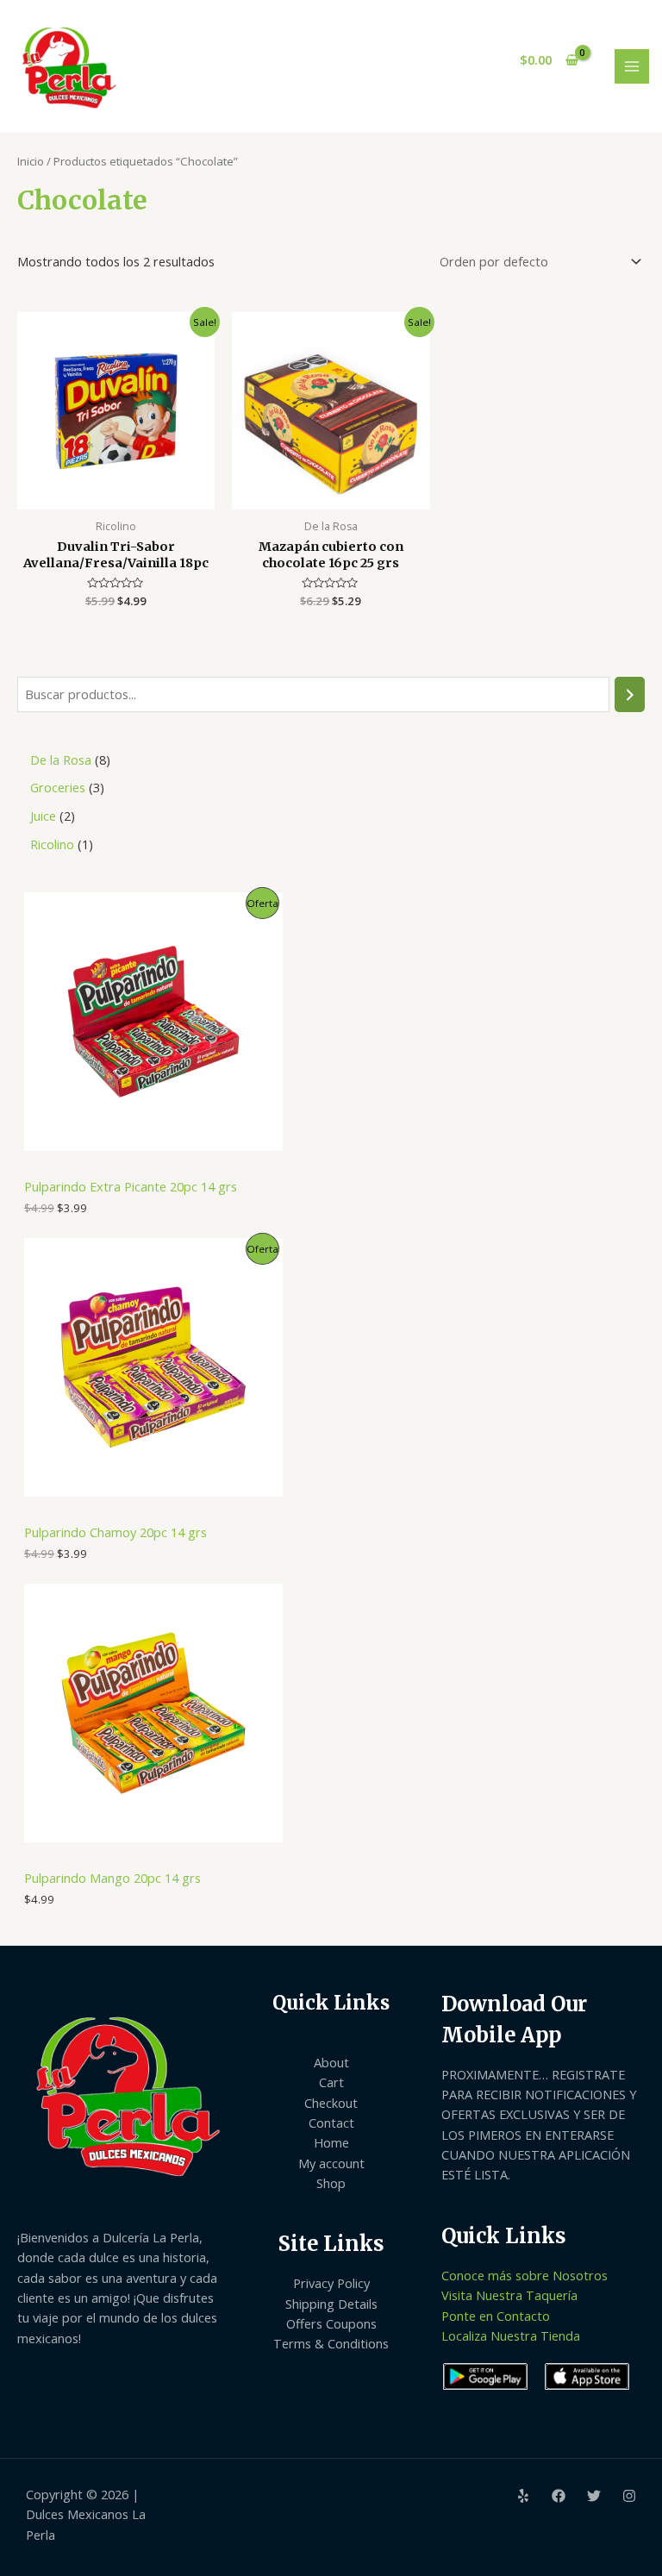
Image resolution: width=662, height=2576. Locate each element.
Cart (331, 2082)
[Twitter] (594, 2496)
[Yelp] (523, 2496)
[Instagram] (629, 2496)
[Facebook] (559, 2496)
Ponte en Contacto (496, 2316)
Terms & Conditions (331, 2343)
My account (331, 2163)
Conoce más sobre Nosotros (525, 2275)
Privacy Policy (331, 2283)
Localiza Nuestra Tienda (511, 2335)
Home (331, 2142)
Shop (331, 2183)
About (331, 2062)
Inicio (31, 161)
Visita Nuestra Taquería (509, 2295)
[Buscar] (630, 694)
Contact (331, 2123)
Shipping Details (331, 2304)
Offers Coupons (331, 2323)
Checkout (331, 2103)
